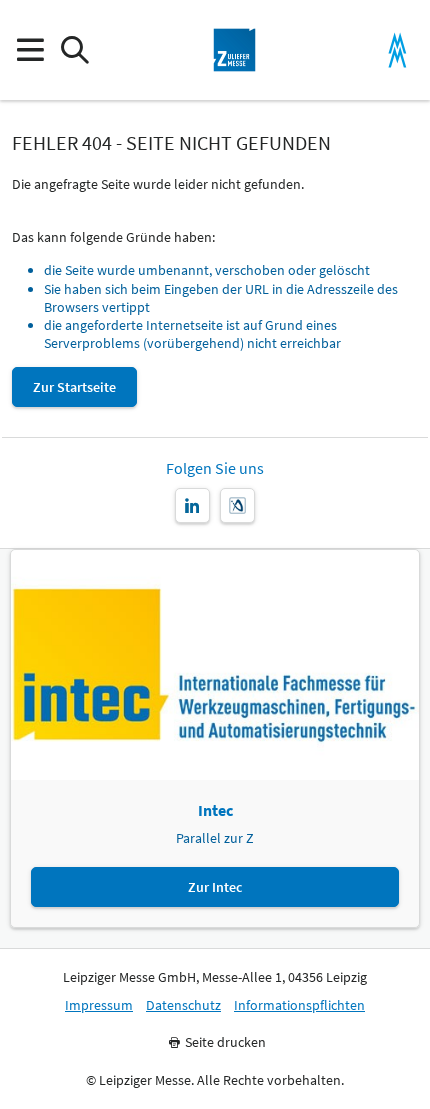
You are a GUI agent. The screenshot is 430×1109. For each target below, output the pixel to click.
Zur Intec (215, 887)
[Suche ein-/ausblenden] (74, 50)
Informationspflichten (299, 1005)
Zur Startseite (74, 387)
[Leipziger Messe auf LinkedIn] (192, 505)
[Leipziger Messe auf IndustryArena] (237, 505)
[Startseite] (235, 50)
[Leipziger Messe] (397, 50)
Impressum (99, 1005)
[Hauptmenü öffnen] (29, 50)
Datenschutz (183, 1005)
